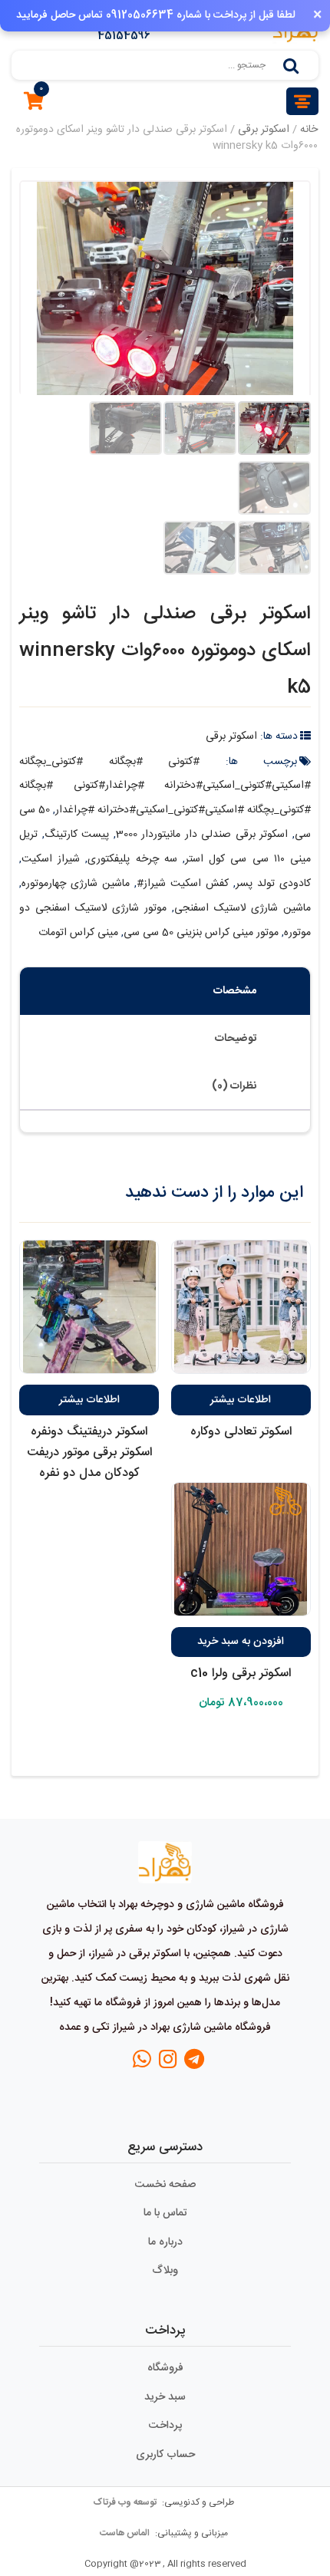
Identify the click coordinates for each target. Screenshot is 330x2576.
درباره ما (165, 2242)
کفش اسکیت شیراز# (183, 884)
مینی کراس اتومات (78, 933)
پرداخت (165, 2426)
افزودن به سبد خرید (241, 1642)
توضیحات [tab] (236, 1039)
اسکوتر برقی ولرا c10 (241, 1673)
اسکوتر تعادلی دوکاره (241, 1432)
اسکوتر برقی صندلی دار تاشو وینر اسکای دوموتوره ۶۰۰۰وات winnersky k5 (165, 651)
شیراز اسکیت (51, 859)
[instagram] (168, 2064)
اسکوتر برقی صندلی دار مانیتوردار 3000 (202, 835)
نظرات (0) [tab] (234, 1086)
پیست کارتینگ (77, 835)
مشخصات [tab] (235, 991)
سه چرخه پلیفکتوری (132, 859)
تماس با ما (165, 2213)
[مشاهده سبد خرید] (34, 105)
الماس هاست (126, 2533)
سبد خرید (165, 2397)
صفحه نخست (165, 2185)
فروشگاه (165, 2368)
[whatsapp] (142, 2064)
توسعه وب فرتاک (126, 2502)
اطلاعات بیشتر (241, 1400)
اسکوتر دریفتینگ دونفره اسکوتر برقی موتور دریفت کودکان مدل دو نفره (89, 1453)
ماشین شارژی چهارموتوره (76, 884)
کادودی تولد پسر (273, 884)
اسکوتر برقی (264, 130)
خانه (309, 130)
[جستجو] (291, 65)
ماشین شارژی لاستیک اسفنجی (243, 908)
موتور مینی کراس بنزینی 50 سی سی (201, 933)
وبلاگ (165, 2271)
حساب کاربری (165, 2455)
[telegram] (194, 2064)
